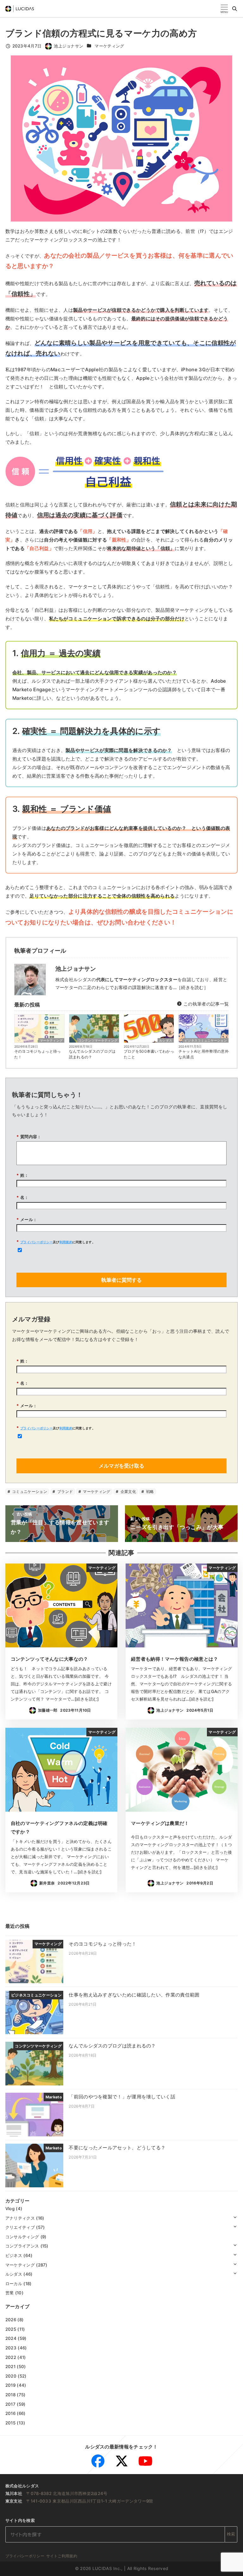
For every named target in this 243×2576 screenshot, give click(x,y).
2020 (11, 2376)
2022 (11, 2357)
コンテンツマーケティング (98, 1040)
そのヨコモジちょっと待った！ (38, 1054)
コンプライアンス (22, 2246)
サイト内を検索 (20, 2520)
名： (23, 1197)
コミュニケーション (29, 1492)
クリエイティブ (20, 2227)
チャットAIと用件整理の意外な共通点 (204, 1054)
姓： (23, 1175)
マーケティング (109, 46)
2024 (11, 2338)
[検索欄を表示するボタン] (235, 9)
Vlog (10, 2209)
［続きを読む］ (192, 987)
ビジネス (14, 2255)
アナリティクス (20, 2218)
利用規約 (66, 1242)
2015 (10, 2423)
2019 (10, 2385)
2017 (10, 2404)
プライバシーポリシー (37, 1242)
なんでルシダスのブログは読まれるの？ (92, 1054)
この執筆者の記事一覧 (206, 1004)
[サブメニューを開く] (235, 2217)
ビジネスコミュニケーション (206, 1040)
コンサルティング (22, 2237)
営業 (10, 2293)
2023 (11, 2348)
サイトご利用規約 (62, 2556)
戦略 (150, 1492)
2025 (11, 2329)
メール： (27, 1219)
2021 (10, 2366)
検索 (231, 2534)
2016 (10, 2413)
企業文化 (128, 1492)
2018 (10, 2395)
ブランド (65, 1492)
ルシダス (166, 1040)
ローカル (14, 2284)
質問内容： (29, 1137)
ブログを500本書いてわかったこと (149, 1054)
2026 (11, 2320)
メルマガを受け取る (121, 1466)
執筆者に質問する (121, 1280)
